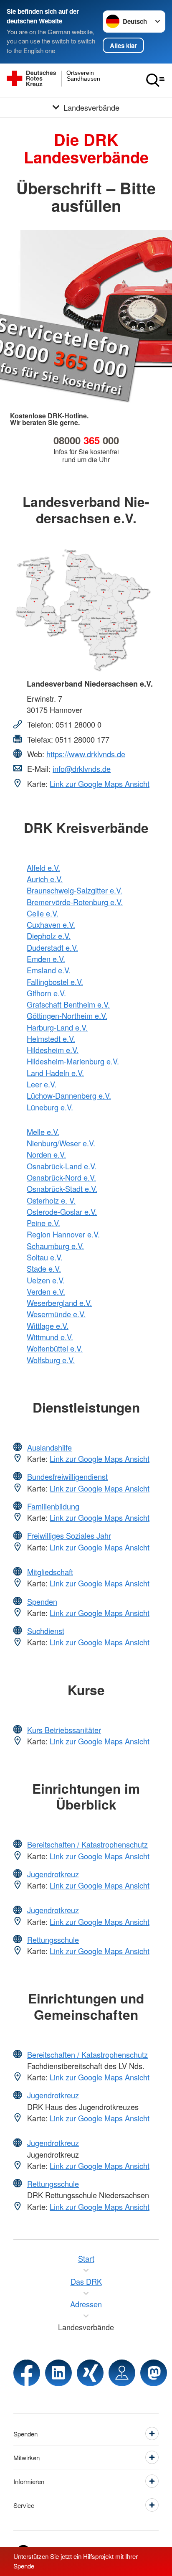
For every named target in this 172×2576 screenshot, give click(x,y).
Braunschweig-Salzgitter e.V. (75, 890)
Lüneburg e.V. (50, 1107)
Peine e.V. (43, 1223)
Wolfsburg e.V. (51, 1360)
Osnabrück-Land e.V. (62, 1166)
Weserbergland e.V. (59, 1303)
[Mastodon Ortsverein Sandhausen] (154, 2373)
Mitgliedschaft (50, 1572)
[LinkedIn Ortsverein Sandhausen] (58, 2373)
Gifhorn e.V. (46, 993)
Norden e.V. (46, 1154)
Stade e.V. (44, 1268)
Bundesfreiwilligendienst (67, 1476)
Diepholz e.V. (49, 936)
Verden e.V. (46, 1291)
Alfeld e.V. (43, 868)
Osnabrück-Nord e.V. (61, 1177)
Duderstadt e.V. (52, 947)
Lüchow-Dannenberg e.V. (69, 1095)
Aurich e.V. (45, 879)
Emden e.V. (46, 959)
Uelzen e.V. (46, 1280)
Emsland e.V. (49, 970)
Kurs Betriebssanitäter (64, 1730)
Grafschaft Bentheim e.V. (68, 1004)
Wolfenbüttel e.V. (55, 1348)
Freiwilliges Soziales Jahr (69, 1535)
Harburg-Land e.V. (57, 1027)
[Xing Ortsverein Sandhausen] (90, 2373)
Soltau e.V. (45, 1257)
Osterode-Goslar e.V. (62, 1212)
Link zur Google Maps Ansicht (100, 784)
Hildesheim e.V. (53, 1050)
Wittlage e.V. (48, 1326)
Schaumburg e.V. (55, 1246)
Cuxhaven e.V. (51, 924)
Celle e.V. (43, 913)
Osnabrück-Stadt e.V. (62, 1189)
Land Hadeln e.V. (55, 1073)
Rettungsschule (53, 1940)
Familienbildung (53, 1506)
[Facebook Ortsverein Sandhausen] (27, 2373)
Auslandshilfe (49, 1447)
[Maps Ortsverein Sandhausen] (122, 2373)
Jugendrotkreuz (53, 1874)
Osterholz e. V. (51, 1200)
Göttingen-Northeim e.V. (67, 1016)
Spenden (42, 1601)
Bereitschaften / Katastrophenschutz (87, 1844)
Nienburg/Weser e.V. (61, 1143)
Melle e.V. (43, 1132)
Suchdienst (46, 1631)
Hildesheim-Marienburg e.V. (73, 1061)
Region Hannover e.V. (63, 1234)
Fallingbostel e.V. (55, 982)
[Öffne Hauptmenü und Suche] (155, 80)
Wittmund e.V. (50, 1337)
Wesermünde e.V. (56, 1314)
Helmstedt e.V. (51, 1039)
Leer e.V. (42, 1084)
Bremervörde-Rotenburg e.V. (75, 902)
